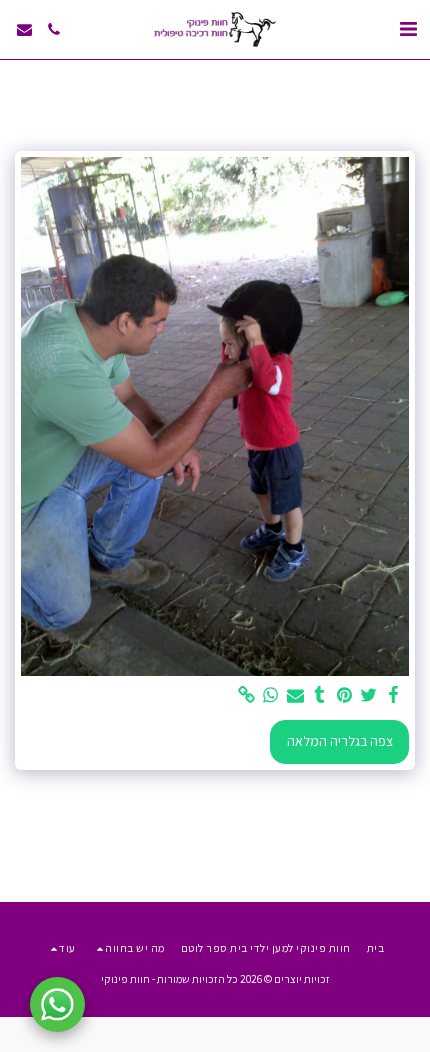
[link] (247, 695)
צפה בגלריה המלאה (340, 741)
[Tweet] (369, 695)
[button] (408, 29)
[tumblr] (320, 695)
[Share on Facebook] (394, 695)
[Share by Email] (296, 695)
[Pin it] (345, 695)
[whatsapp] (271, 695)
